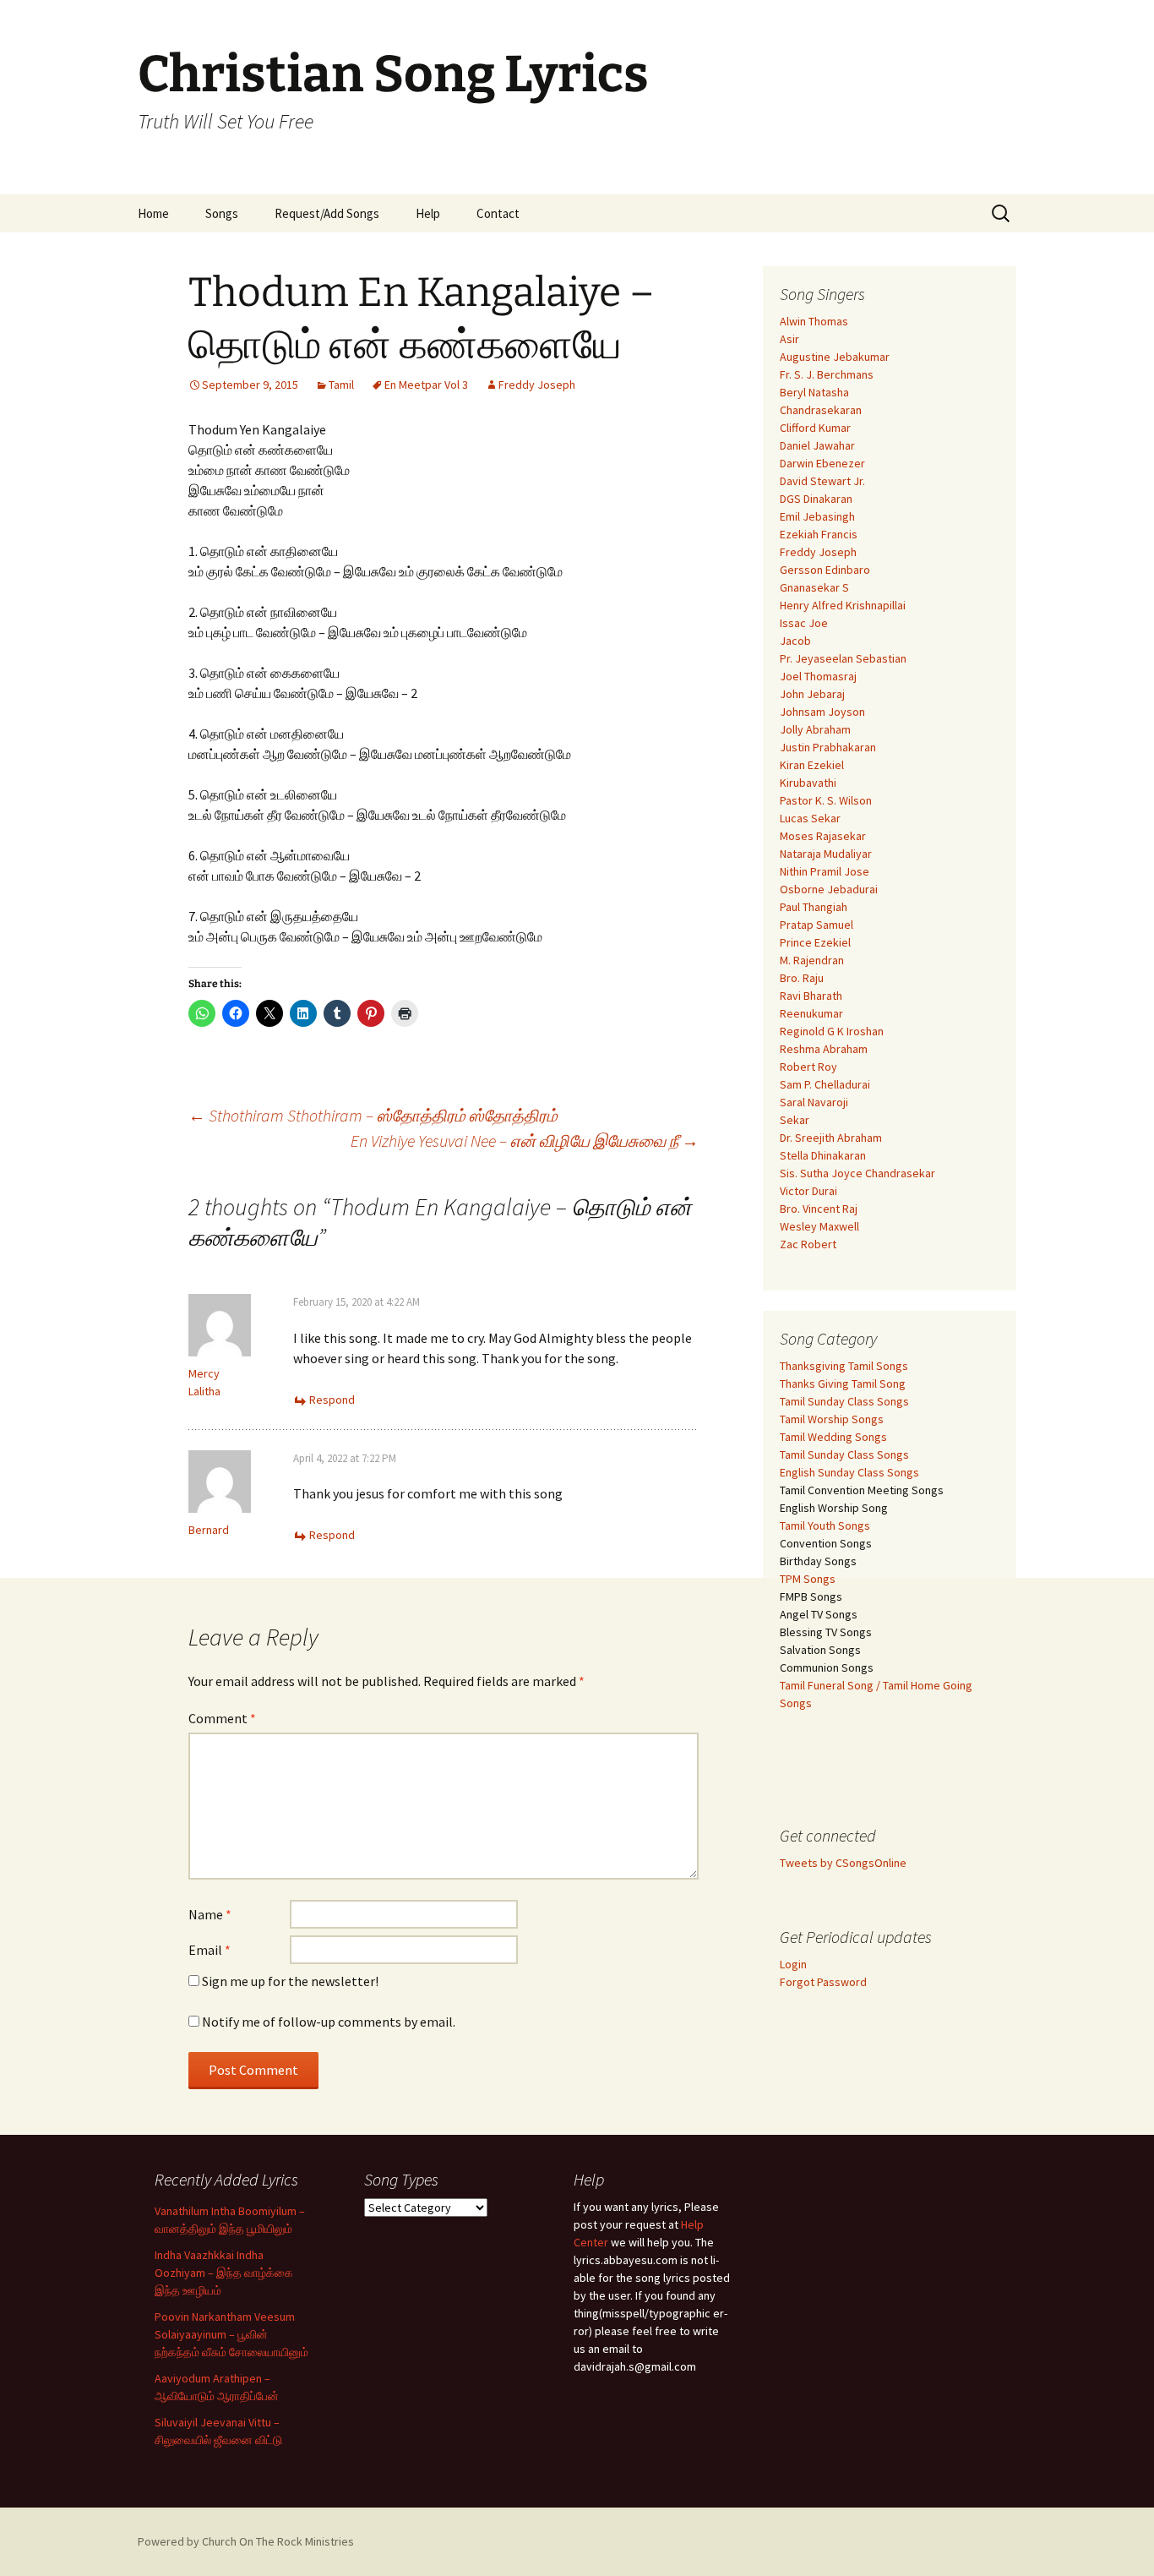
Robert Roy (808, 1067)
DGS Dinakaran (816, 499)
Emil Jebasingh (817, 516)
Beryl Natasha (814, 392)
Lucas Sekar (810, 818)
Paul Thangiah (814, 907)
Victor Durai (808, 1191)
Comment (222, 1718)
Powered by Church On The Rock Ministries (246, 2541)
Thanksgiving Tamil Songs (844, 1366)
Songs (222, 213)
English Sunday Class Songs (849, 1472)
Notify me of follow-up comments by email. (329, 2022)
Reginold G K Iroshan (832, 1031)
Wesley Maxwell (819, 1226)
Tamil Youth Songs (825, 1525)
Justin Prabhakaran (828, 747)
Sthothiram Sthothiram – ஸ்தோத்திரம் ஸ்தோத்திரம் (373, 1115)
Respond (332, 1400)
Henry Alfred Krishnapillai (843, 605)
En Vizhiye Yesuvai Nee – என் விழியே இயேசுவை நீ (525, 1141)
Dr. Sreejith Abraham (831, 1138)
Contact (498, 213)
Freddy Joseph (537, 385)
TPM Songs (808, 1579)
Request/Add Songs (327, 213)
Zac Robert (808, 1244)
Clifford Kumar (815, 428)
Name (210, 1914)
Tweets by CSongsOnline (843, 1863)
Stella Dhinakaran (823, 1155)
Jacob (795, 641)
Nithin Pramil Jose (825, 871)
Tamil (341, 385)
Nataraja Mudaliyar (826, 854)
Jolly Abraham (815, 729)
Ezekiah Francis (819, 534)
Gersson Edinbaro (825, 570)
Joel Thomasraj (818, 676)
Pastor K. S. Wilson (826, 800)
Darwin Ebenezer (822, 463)
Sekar (795, 1120)
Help (428, 213)
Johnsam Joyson (822, 712)
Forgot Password (823, 1982)
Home (153, 213)
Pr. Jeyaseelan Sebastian (843, 658)
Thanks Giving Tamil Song (843, 1384)
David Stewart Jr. (822, 481)
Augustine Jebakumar (835, 357)
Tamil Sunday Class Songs (844, 1401)
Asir (789, 339)
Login (793, 1964)
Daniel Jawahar (817, 445)
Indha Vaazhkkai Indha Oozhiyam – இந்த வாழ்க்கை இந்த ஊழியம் (224, 2273)
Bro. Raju (802, 978)
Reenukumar (811, 1013)
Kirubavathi (808, 783)
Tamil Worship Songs (832, 1419)
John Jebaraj (812, 694)
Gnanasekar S (814, 587)
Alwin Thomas (814, 321)
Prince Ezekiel (815, 942)
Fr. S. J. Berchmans (827, 374)
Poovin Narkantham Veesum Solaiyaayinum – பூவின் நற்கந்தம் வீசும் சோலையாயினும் (231, 2334)
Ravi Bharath (811, 996)
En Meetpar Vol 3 (426, 385)
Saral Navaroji (814, 1102)
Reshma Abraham (824, 1049)
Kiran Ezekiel (812, 765)
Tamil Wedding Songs (833, 1437)
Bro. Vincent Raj (819, 1209)
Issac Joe (804, 623)
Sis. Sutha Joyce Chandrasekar (857, 1173)
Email (210, 1950)
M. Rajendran (812, 960)
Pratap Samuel (817, 925)
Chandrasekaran (821, 410)
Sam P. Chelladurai (825, 1084)
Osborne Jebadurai (829, 889)
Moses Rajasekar (823, 836)
